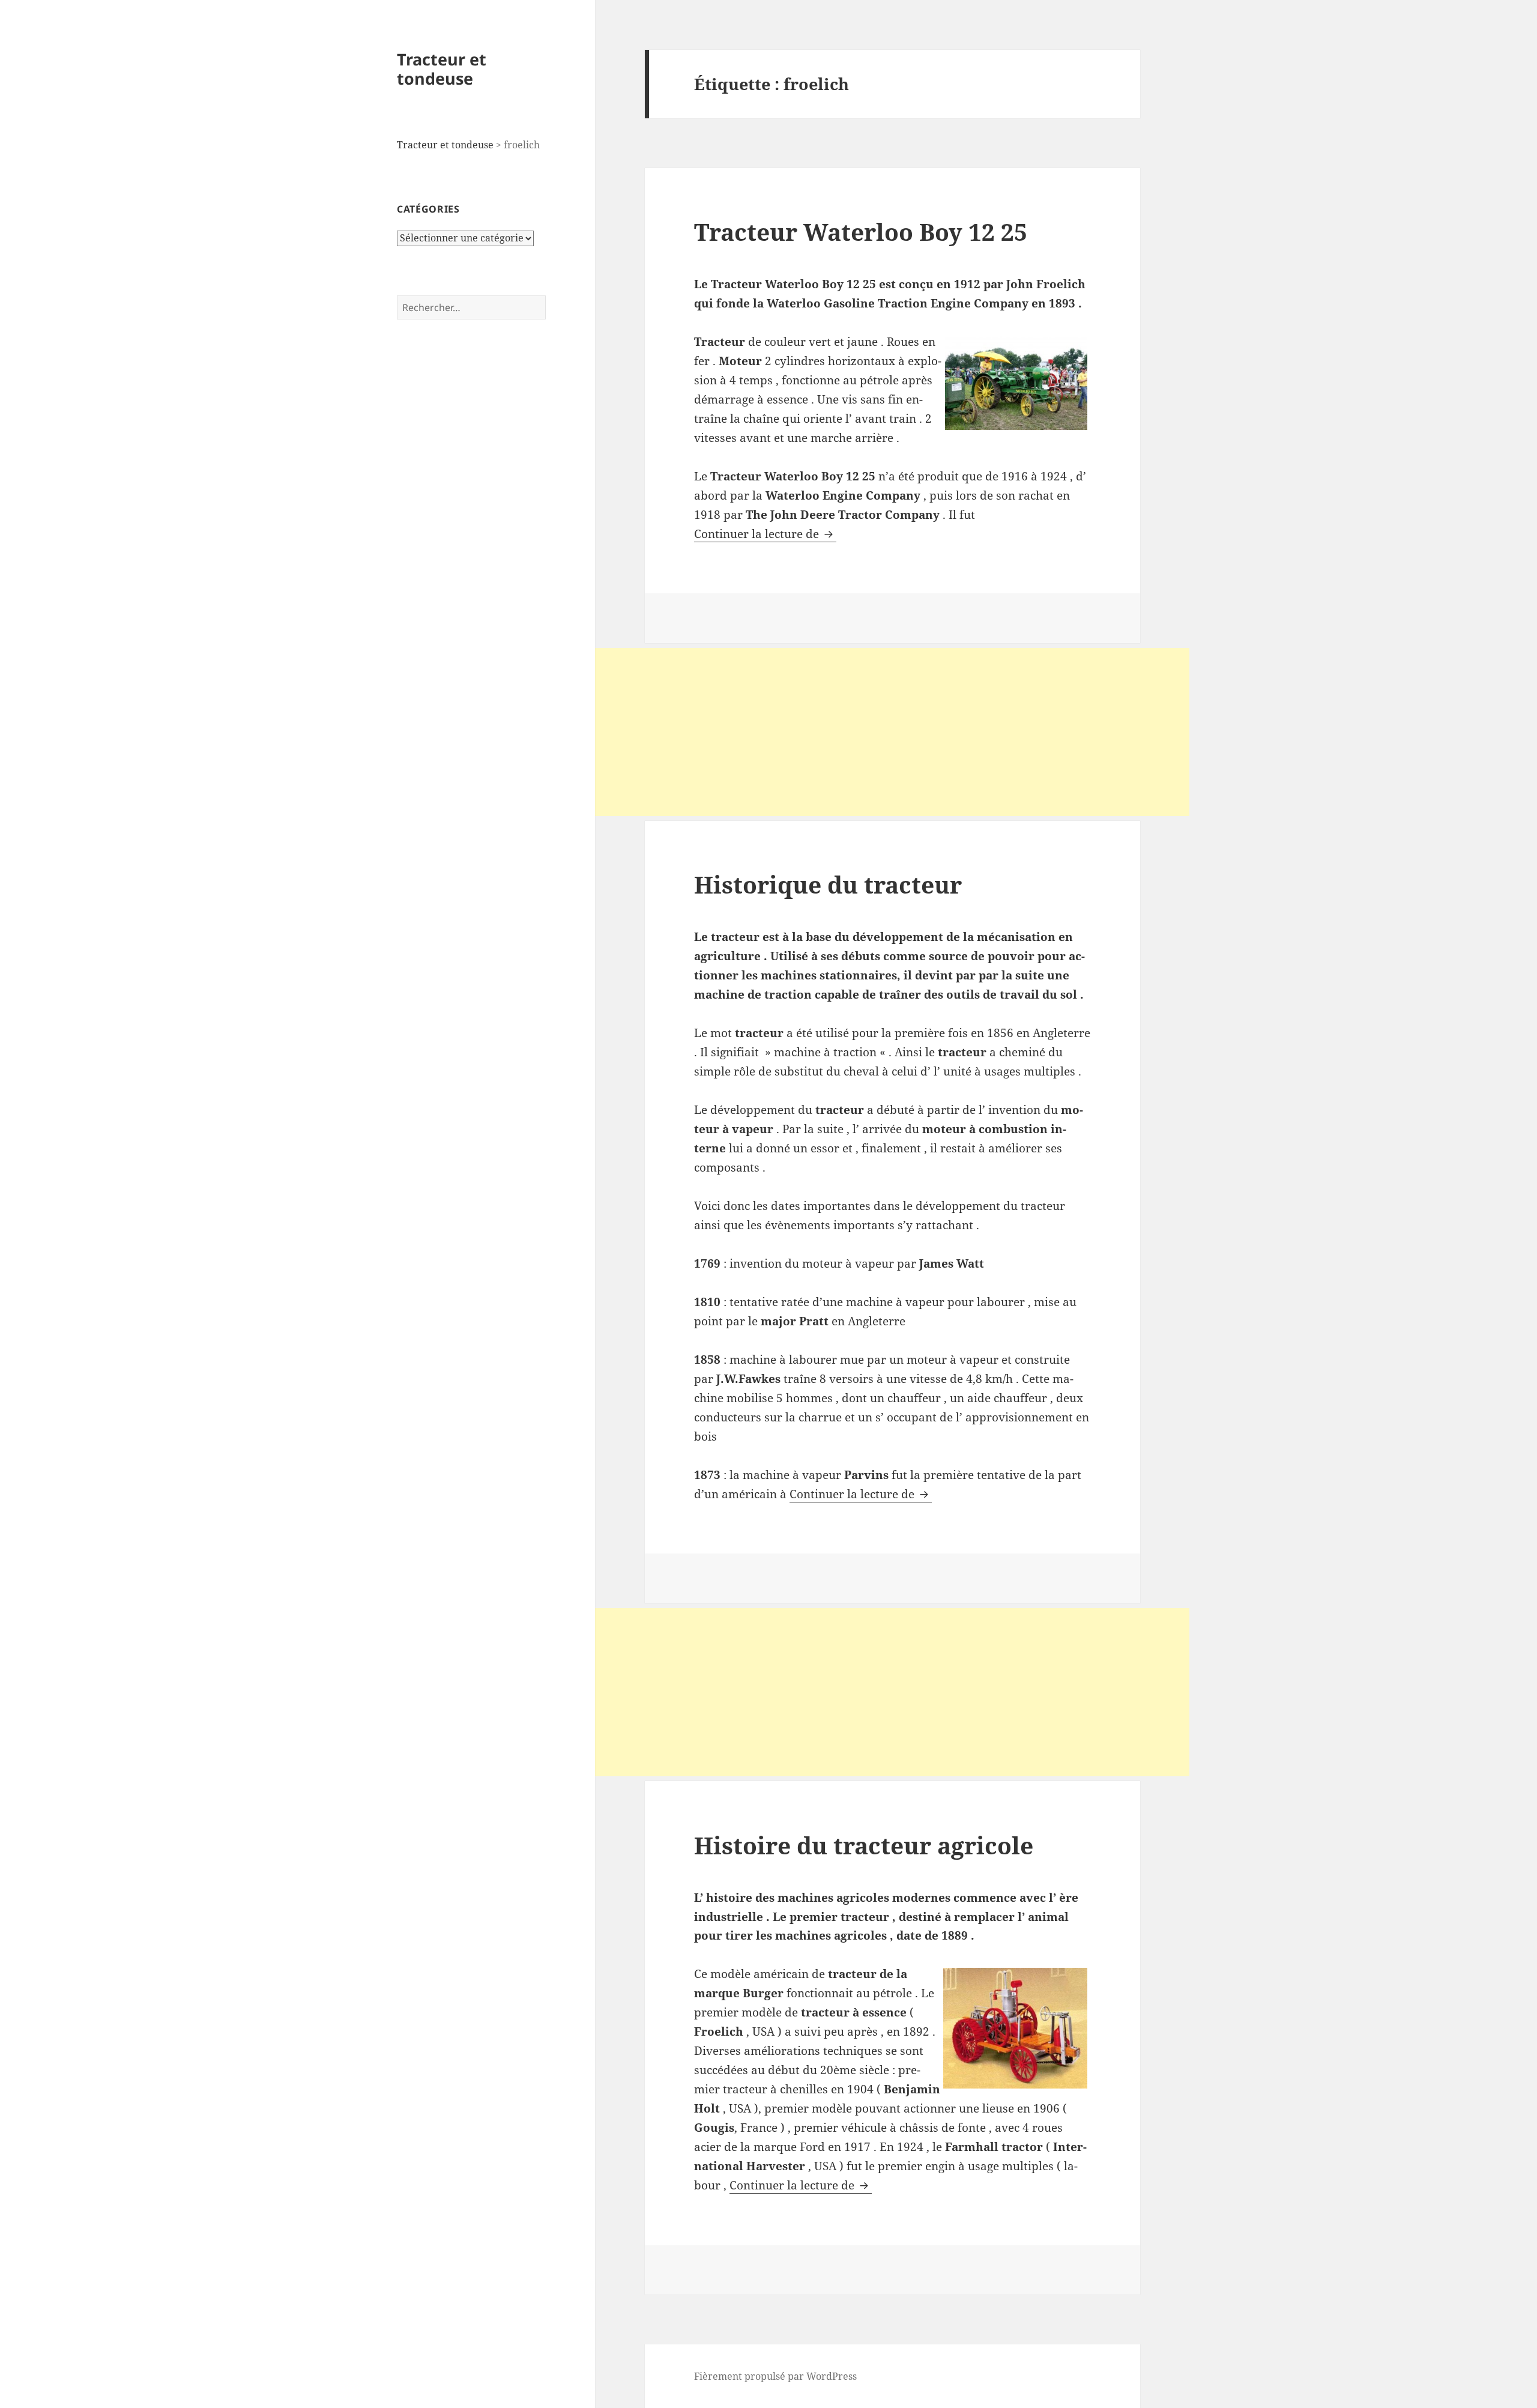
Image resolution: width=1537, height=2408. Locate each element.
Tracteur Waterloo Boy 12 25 (861, 231)
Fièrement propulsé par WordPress (775, 2376)
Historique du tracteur (828, 884)
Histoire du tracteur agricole (864, 1845)
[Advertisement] (892, 732)
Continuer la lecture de (765, 534)
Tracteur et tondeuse (442, 69)
